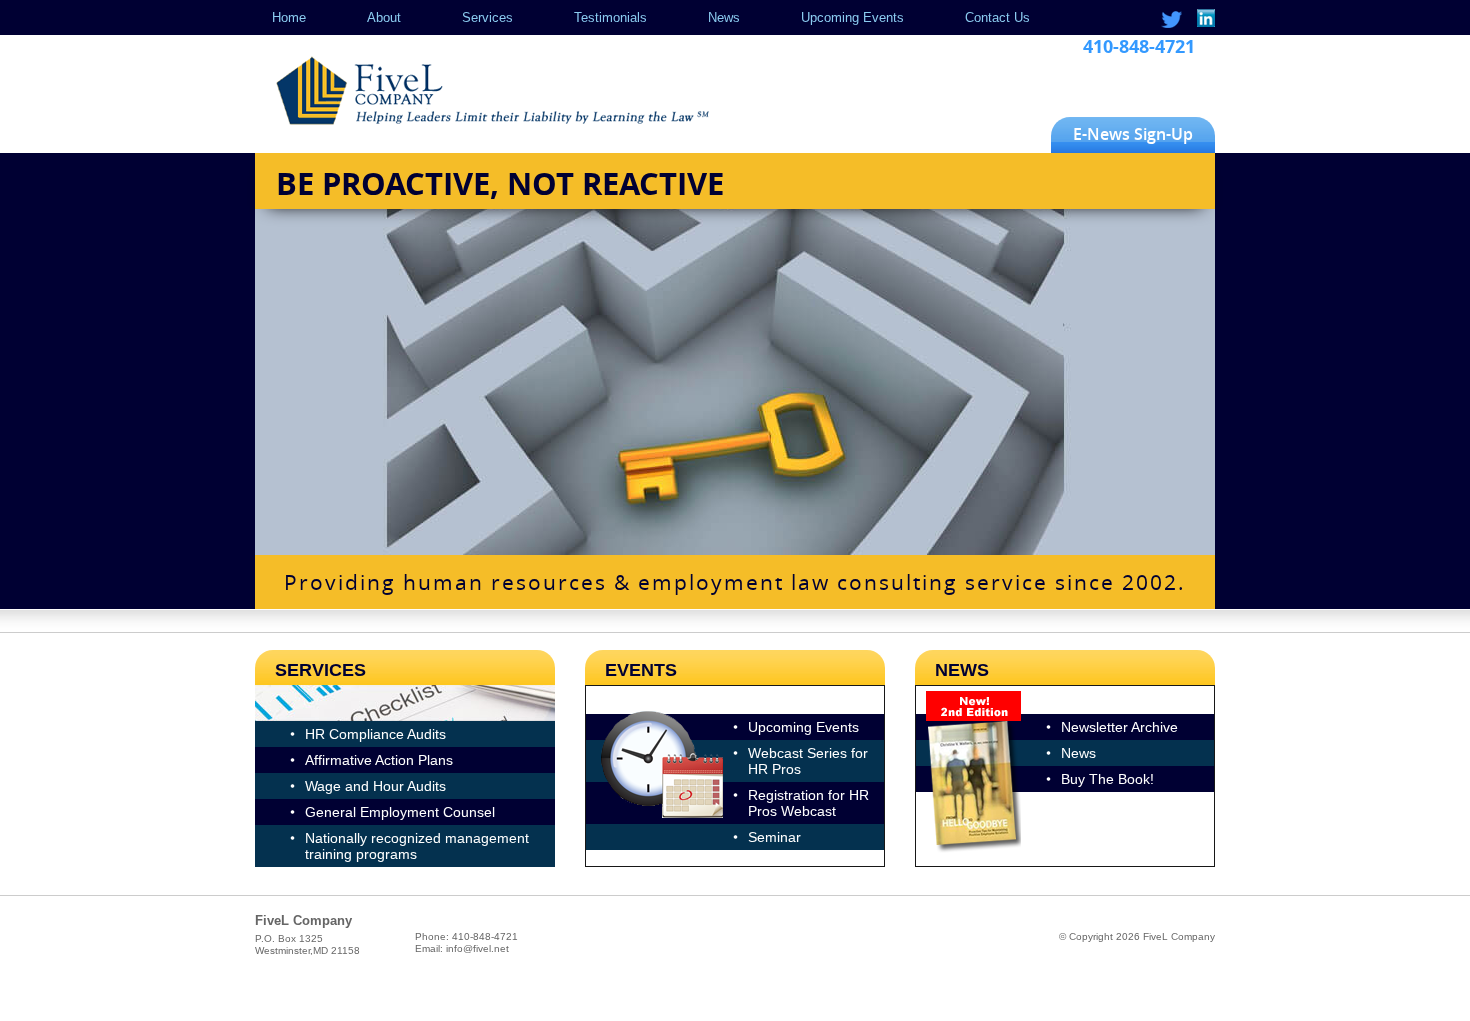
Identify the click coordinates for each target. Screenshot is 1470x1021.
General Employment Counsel (400, 812)
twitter (1171, 19)
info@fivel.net (477, 948)
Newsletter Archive (1119, 727)
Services (487, 17)
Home (289, 17)
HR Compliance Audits (375, 734)
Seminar (774, 837)
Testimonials (610, 17)
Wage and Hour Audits (375, 786)
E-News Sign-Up (1133, 134)
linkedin (1204, 19)
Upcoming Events (852, 17)
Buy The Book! (1107, 779)
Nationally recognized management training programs (417, 846)
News (724, 17)
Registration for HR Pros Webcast (808, 803)
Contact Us (997, 17)
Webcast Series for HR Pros (808, 761)
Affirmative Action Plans (379, 760)
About (384, 17)
